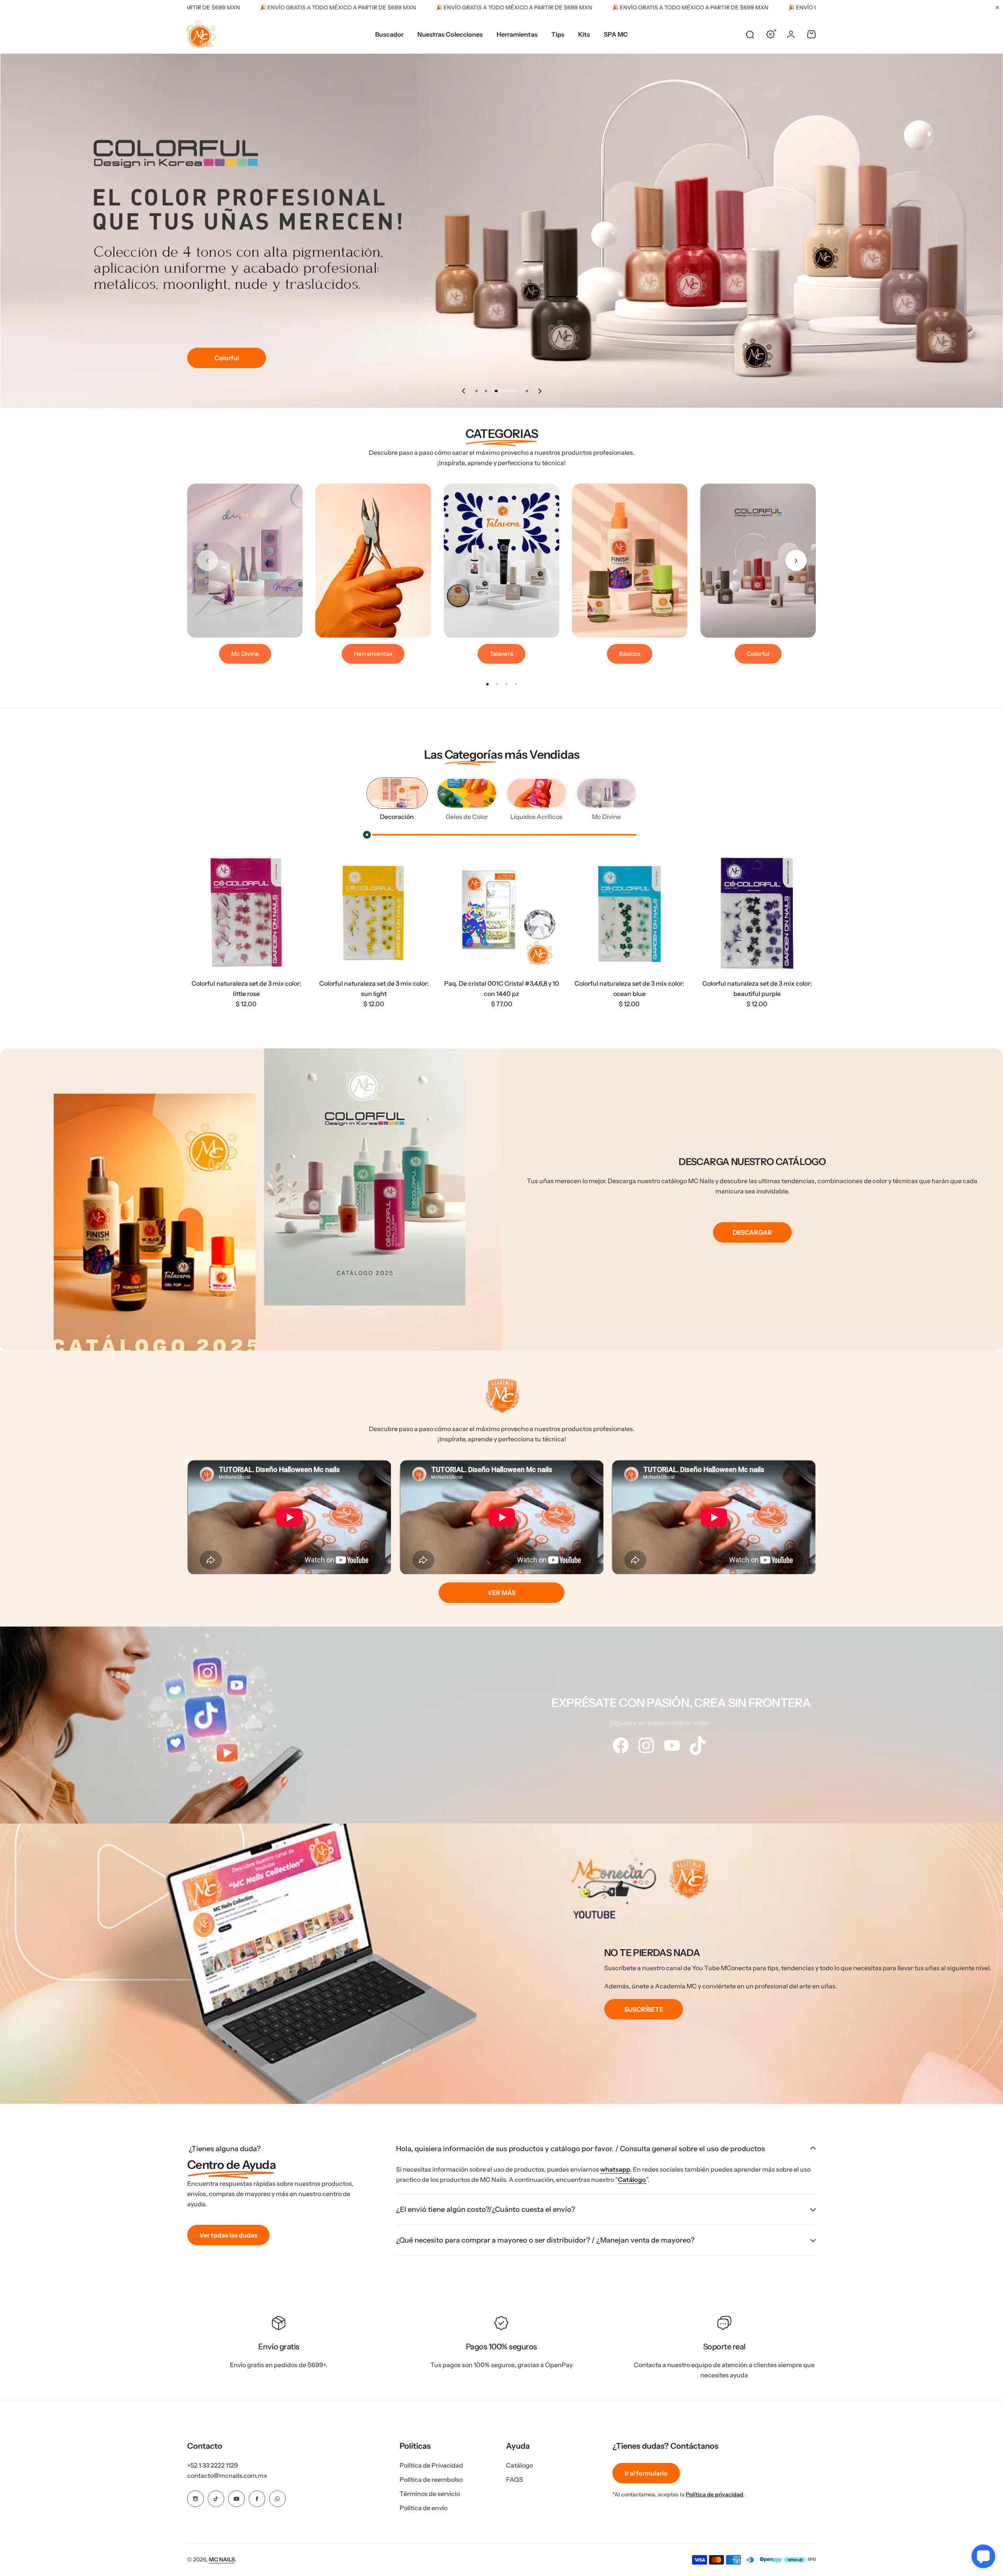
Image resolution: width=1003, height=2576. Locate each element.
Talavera (501, 654)
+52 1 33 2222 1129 (213, 2465)
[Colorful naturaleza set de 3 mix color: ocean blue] (629, 913)
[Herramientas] (373, 561)
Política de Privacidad (431, 2465)
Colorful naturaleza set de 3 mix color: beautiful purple (757, 988)
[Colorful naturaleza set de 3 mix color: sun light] (374, 913)
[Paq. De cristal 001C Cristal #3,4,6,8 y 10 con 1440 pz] (502, 913)
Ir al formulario (646, 2473)
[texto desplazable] (620, 1745)
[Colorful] (758, 561)
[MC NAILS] (201, 34)
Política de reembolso (431, 2479)
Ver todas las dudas (228, 2235)
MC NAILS (222, 2559)
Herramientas (373, 654)
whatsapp (615, 2169)
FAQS (515, 2479)
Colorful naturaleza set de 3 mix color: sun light (374, 988)
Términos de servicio (430, 2494)
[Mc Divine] (245, 561)
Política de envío (423, 2508)
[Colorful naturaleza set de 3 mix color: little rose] (246, 913)
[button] (463, 391)
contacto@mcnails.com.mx (227, 2475)
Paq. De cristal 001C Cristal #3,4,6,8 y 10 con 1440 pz (502, 988)
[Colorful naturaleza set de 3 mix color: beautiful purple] (757, 913)
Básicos (630, 654)
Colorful (227, 358)
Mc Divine (245, 654)
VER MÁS (501, 1593)
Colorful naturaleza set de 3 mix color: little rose (246, 988)
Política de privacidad (715, 2494)
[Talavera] (502, 561)
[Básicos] (630, 561)
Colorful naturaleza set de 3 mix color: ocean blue (629, 988)
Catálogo (632, 2180)
